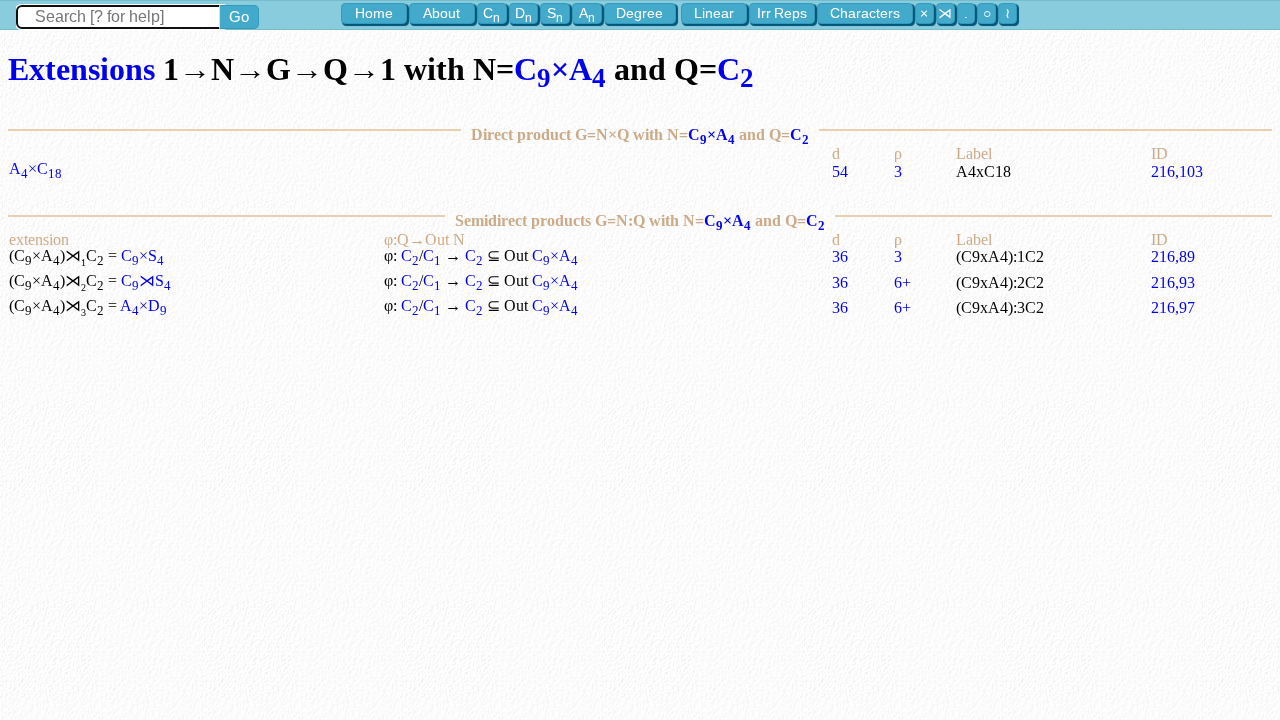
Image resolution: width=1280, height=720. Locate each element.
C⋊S (146, 280)
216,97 (1173, 307)
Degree (639, 13)
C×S (142, 255)
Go (239, 16)
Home (374, 13)
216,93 (1173, 282)
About (441, 13)
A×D (143, 305)
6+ (902, 282)
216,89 (1173, 256)
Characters (865, 13)
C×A (560, 69)
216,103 (1177, 171)
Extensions (81, 69)
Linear (714, 13)
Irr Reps (782, 13)
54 (840, 171)
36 (840, 256)
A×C (35, 168)
